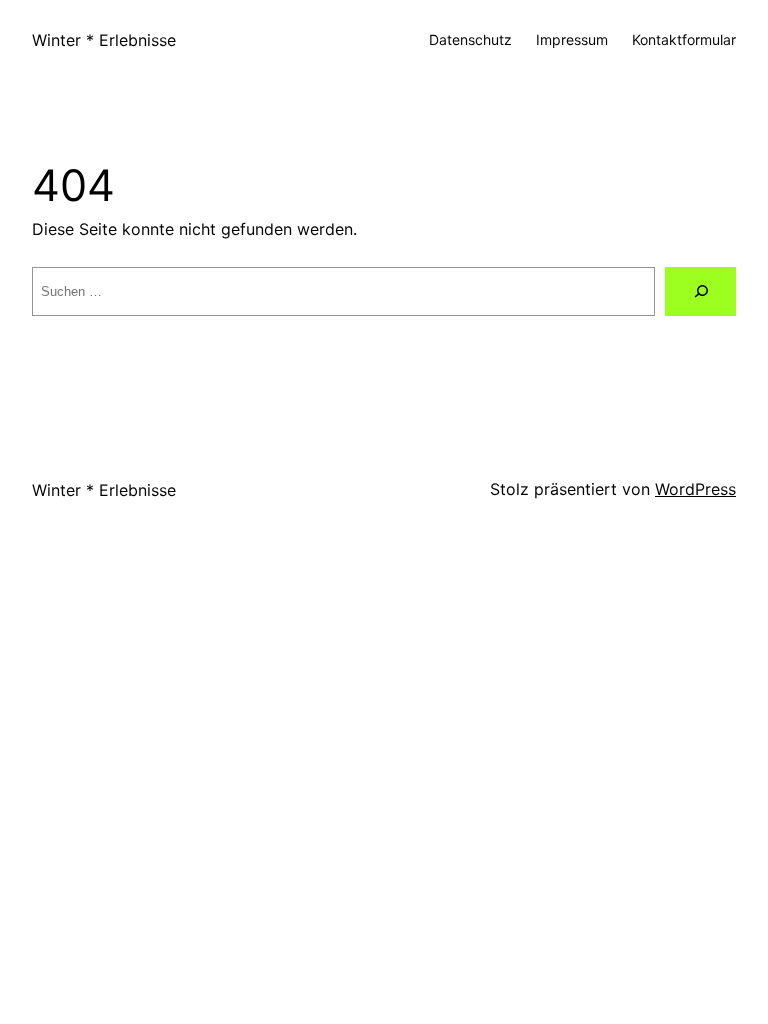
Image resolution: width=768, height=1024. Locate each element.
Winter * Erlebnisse (104, 40)
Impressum (572, 39)
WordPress (695, 489)
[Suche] (700, 291)
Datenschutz (470, 39)
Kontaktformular (684, 39)
